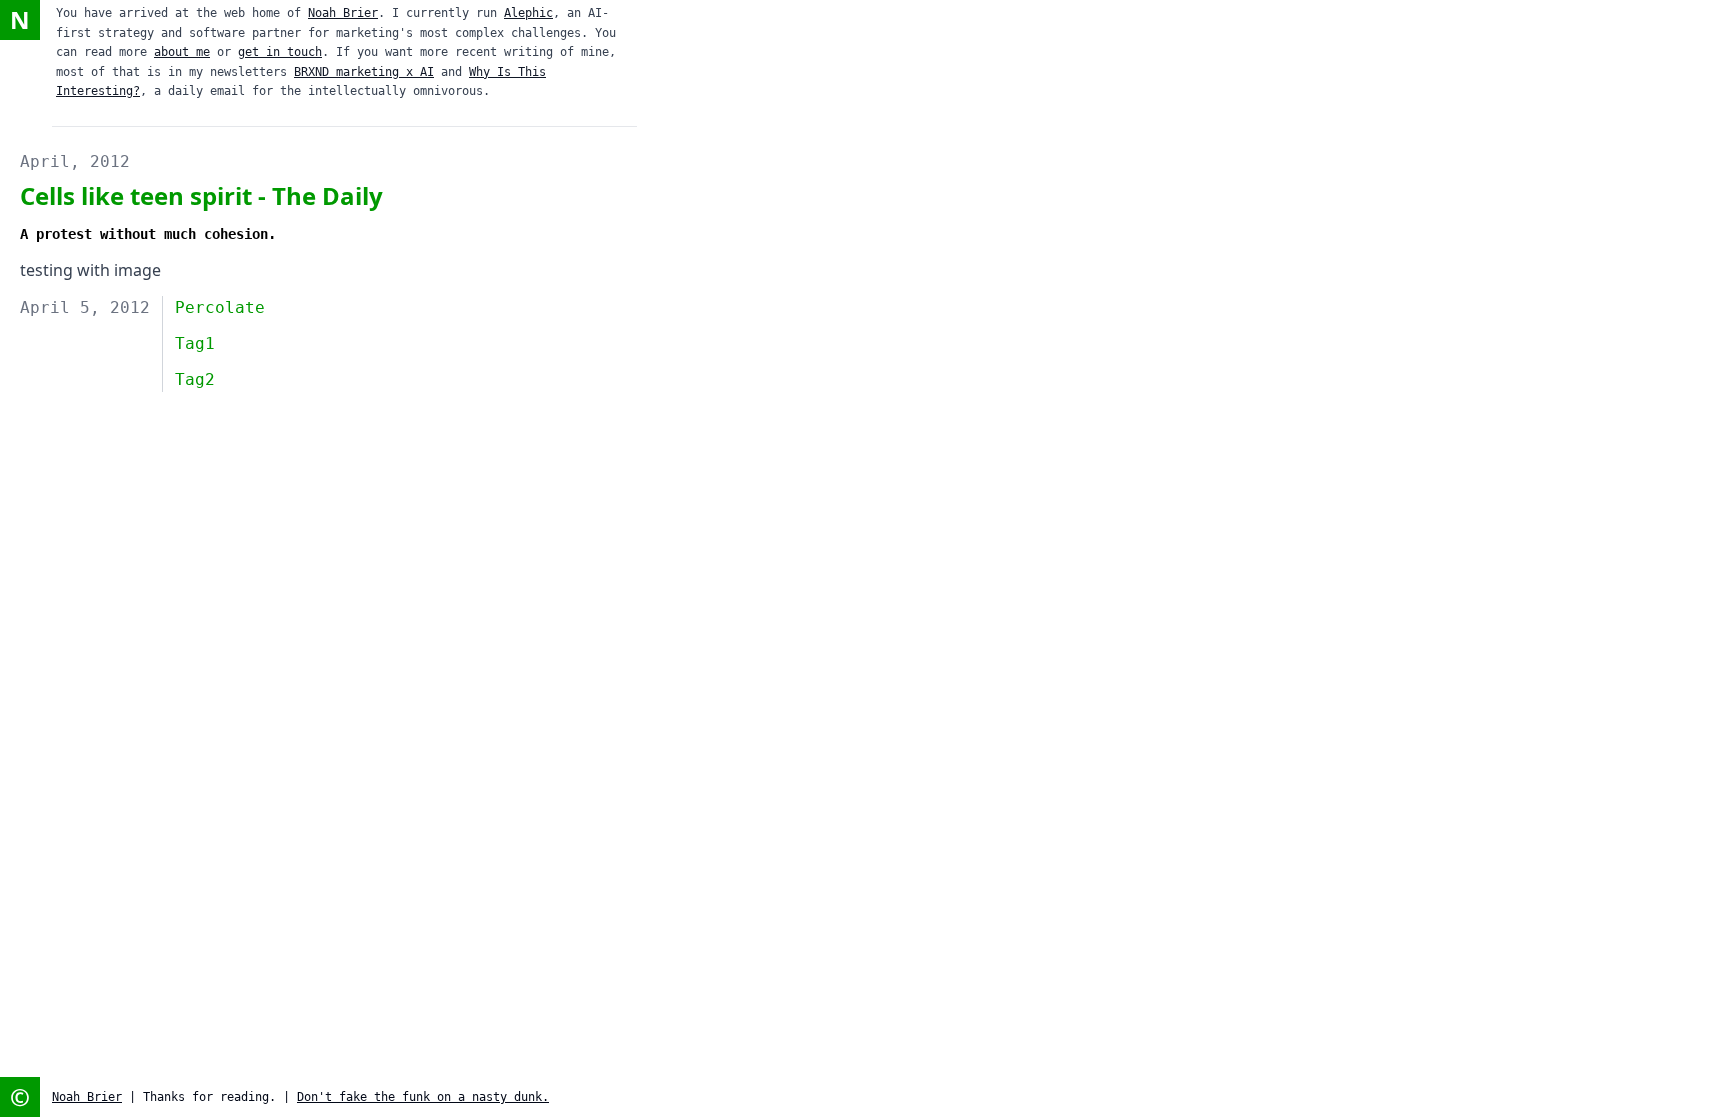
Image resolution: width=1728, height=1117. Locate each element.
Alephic (528, 13)
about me (182, 52)
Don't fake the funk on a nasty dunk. (423, 1097)
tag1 (195, 343)
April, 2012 (75, 161)
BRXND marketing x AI (364, 72)
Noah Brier (343, 13)
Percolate (220, 307)
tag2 (195, 379)
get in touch (280, 52)
